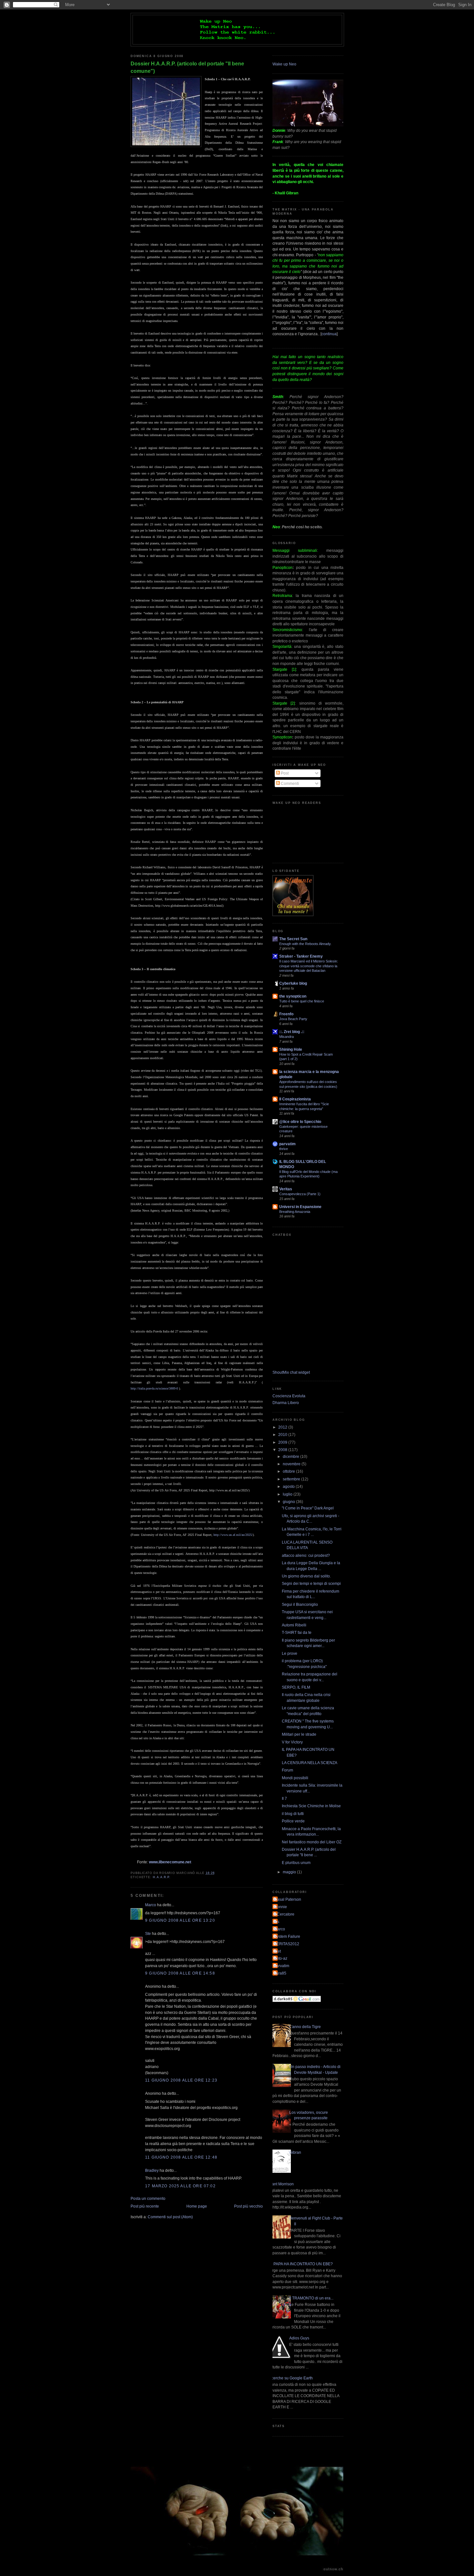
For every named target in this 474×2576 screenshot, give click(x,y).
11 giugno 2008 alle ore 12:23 (181, 2080)
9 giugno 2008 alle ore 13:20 (180, 1920)
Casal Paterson (288, 1899)
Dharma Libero (286, 1403)
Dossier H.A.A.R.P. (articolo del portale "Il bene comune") (187, 67)
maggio (290, 1872)
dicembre (291, 1456)
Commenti (289, 783)
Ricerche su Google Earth (290, 2378)
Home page (197, 2206)
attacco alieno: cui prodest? (306, 1555)
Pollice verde (293, 1821)
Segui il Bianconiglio (300, 1604)
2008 (283, 1450)
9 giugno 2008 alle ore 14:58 (180, 1973)
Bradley (152, 2170)
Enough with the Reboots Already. (305, 944)
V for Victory (292, 1742)
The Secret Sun (293, 939)
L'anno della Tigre (305, 2027)
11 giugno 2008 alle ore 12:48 (181, 2157)
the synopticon (293, 996)
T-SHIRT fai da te (297, 1632)
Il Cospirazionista (295, 1099)
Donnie (281, 1907)
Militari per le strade (299, 1734)
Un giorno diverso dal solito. (306, 1576)
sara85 (280, 1973)
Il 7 (284, 1798)
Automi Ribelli (294, 1625)
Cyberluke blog (293, 983)
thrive (284, 1149)
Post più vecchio (248, 2206)
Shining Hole (291, 1049)
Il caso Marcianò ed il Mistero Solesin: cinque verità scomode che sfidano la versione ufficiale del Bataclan (309, 966)
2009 (283, 1442)
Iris (277, 1922)
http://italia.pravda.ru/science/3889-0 (154, 1388)
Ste (148, 1933)
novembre (292, 1464)
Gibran (295, 2152)
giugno (289, 1502)
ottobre (289, 1471)
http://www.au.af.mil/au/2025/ (233, 1535)
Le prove (290, 1653)
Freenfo (286, 1014)
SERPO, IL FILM (296, 1687)
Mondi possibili (295, 1778)
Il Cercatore (284, 1914)
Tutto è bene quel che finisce (302, 1001)
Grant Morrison (281, 2184)
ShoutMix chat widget (291, 1372)
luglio (288, 1494)
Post (284, 773)
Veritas (286, 1189)
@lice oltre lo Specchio (300, 1122)
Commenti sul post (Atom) (170, 2217)
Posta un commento (148, 2198)
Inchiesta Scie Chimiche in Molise (311, 1806)
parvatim (287, 1144)
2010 (283, 1434)
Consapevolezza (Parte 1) (300, 1194)
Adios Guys (299, 2338)
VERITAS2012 (287, 1944)
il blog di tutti (293, 1814)
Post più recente (145, 2206)
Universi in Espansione (300, 1207)
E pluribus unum (296, 1863)
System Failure (287, 1936)
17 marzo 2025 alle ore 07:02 (180, 2186)
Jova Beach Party (293, 1019)
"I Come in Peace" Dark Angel (308, 1508)
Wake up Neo (284, 64)
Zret (277, 1951)
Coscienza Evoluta (289, 1396)
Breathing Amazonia (295, 1212)
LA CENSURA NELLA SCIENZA (310, 1763)
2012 (283, 1427)
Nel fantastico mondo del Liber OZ (312, 1842)
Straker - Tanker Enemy (301, 956)
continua (329, 334)
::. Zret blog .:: (292, 1032)
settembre (292, 1479)
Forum (287, 1770)
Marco (151, 1905)
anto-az (281, 1958)
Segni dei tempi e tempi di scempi (311, 1583)
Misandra (286, 1037)
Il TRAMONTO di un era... (311, 2298)
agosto (289, 1486)
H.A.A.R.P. (162, 1877)
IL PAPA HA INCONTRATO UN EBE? (301, 2264)
